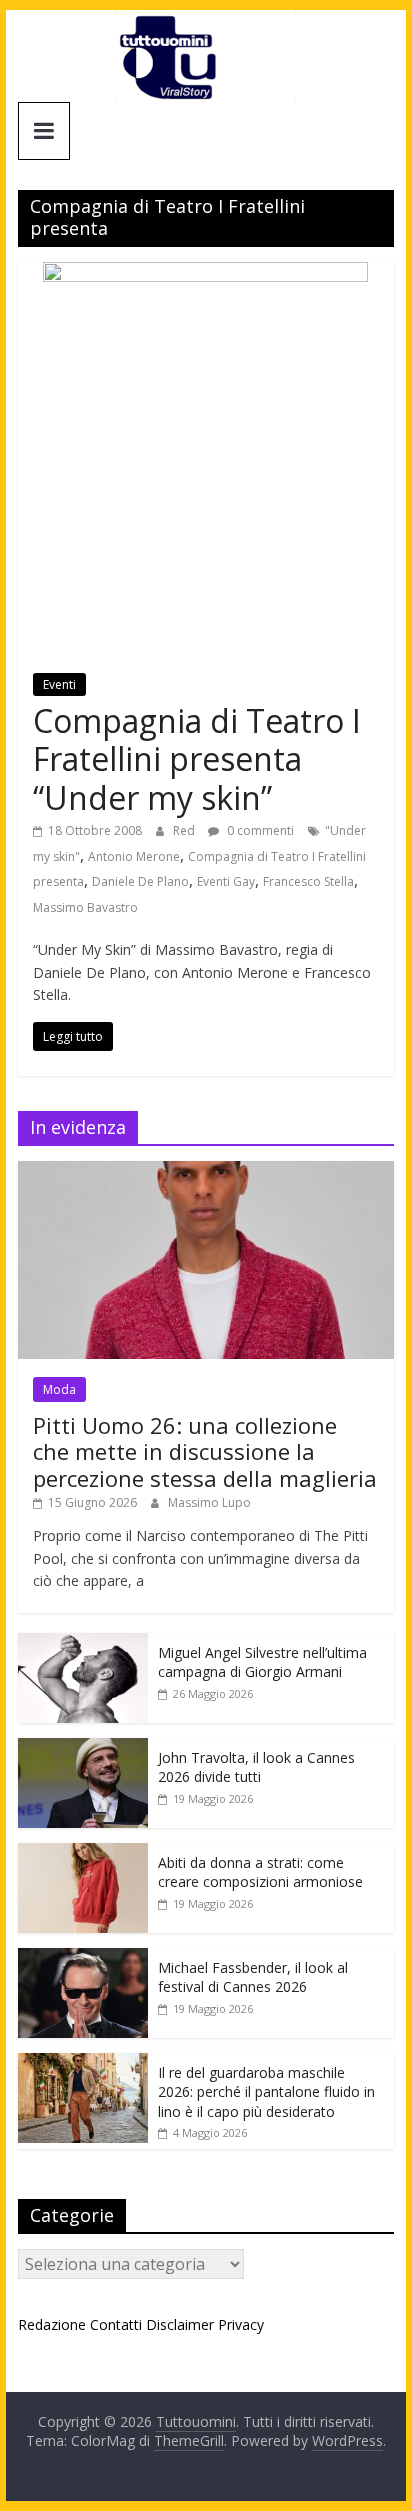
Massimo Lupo (209, 1502)
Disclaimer (180, 2324)
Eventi (59, 684)
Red (185, 830)
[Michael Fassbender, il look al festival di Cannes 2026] (83, 1958)
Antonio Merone (134, 856)
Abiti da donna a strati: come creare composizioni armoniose (260, 1872)
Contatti (116, 2324)
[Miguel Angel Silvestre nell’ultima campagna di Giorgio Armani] (83, 1643)
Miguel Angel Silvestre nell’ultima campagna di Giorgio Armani (262, 1662)
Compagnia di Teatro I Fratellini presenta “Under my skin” (197, 759)
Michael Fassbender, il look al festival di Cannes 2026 (253, 1977)
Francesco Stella (308, 881)
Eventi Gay (226, 881)
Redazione (52, 2324)
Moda (59, 1389)
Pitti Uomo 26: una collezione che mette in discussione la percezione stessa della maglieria (205, 1451)
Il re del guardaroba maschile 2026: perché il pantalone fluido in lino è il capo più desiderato (266, 2092)
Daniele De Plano (140, 881)
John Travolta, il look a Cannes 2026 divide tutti (256, 1767)
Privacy (241, 2324)
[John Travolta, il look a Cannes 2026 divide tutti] (83, 1748)
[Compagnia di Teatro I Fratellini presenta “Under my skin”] (205, 274)
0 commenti (259, 830)
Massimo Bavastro (85, 907)
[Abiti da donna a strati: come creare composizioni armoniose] (83, 1853)
